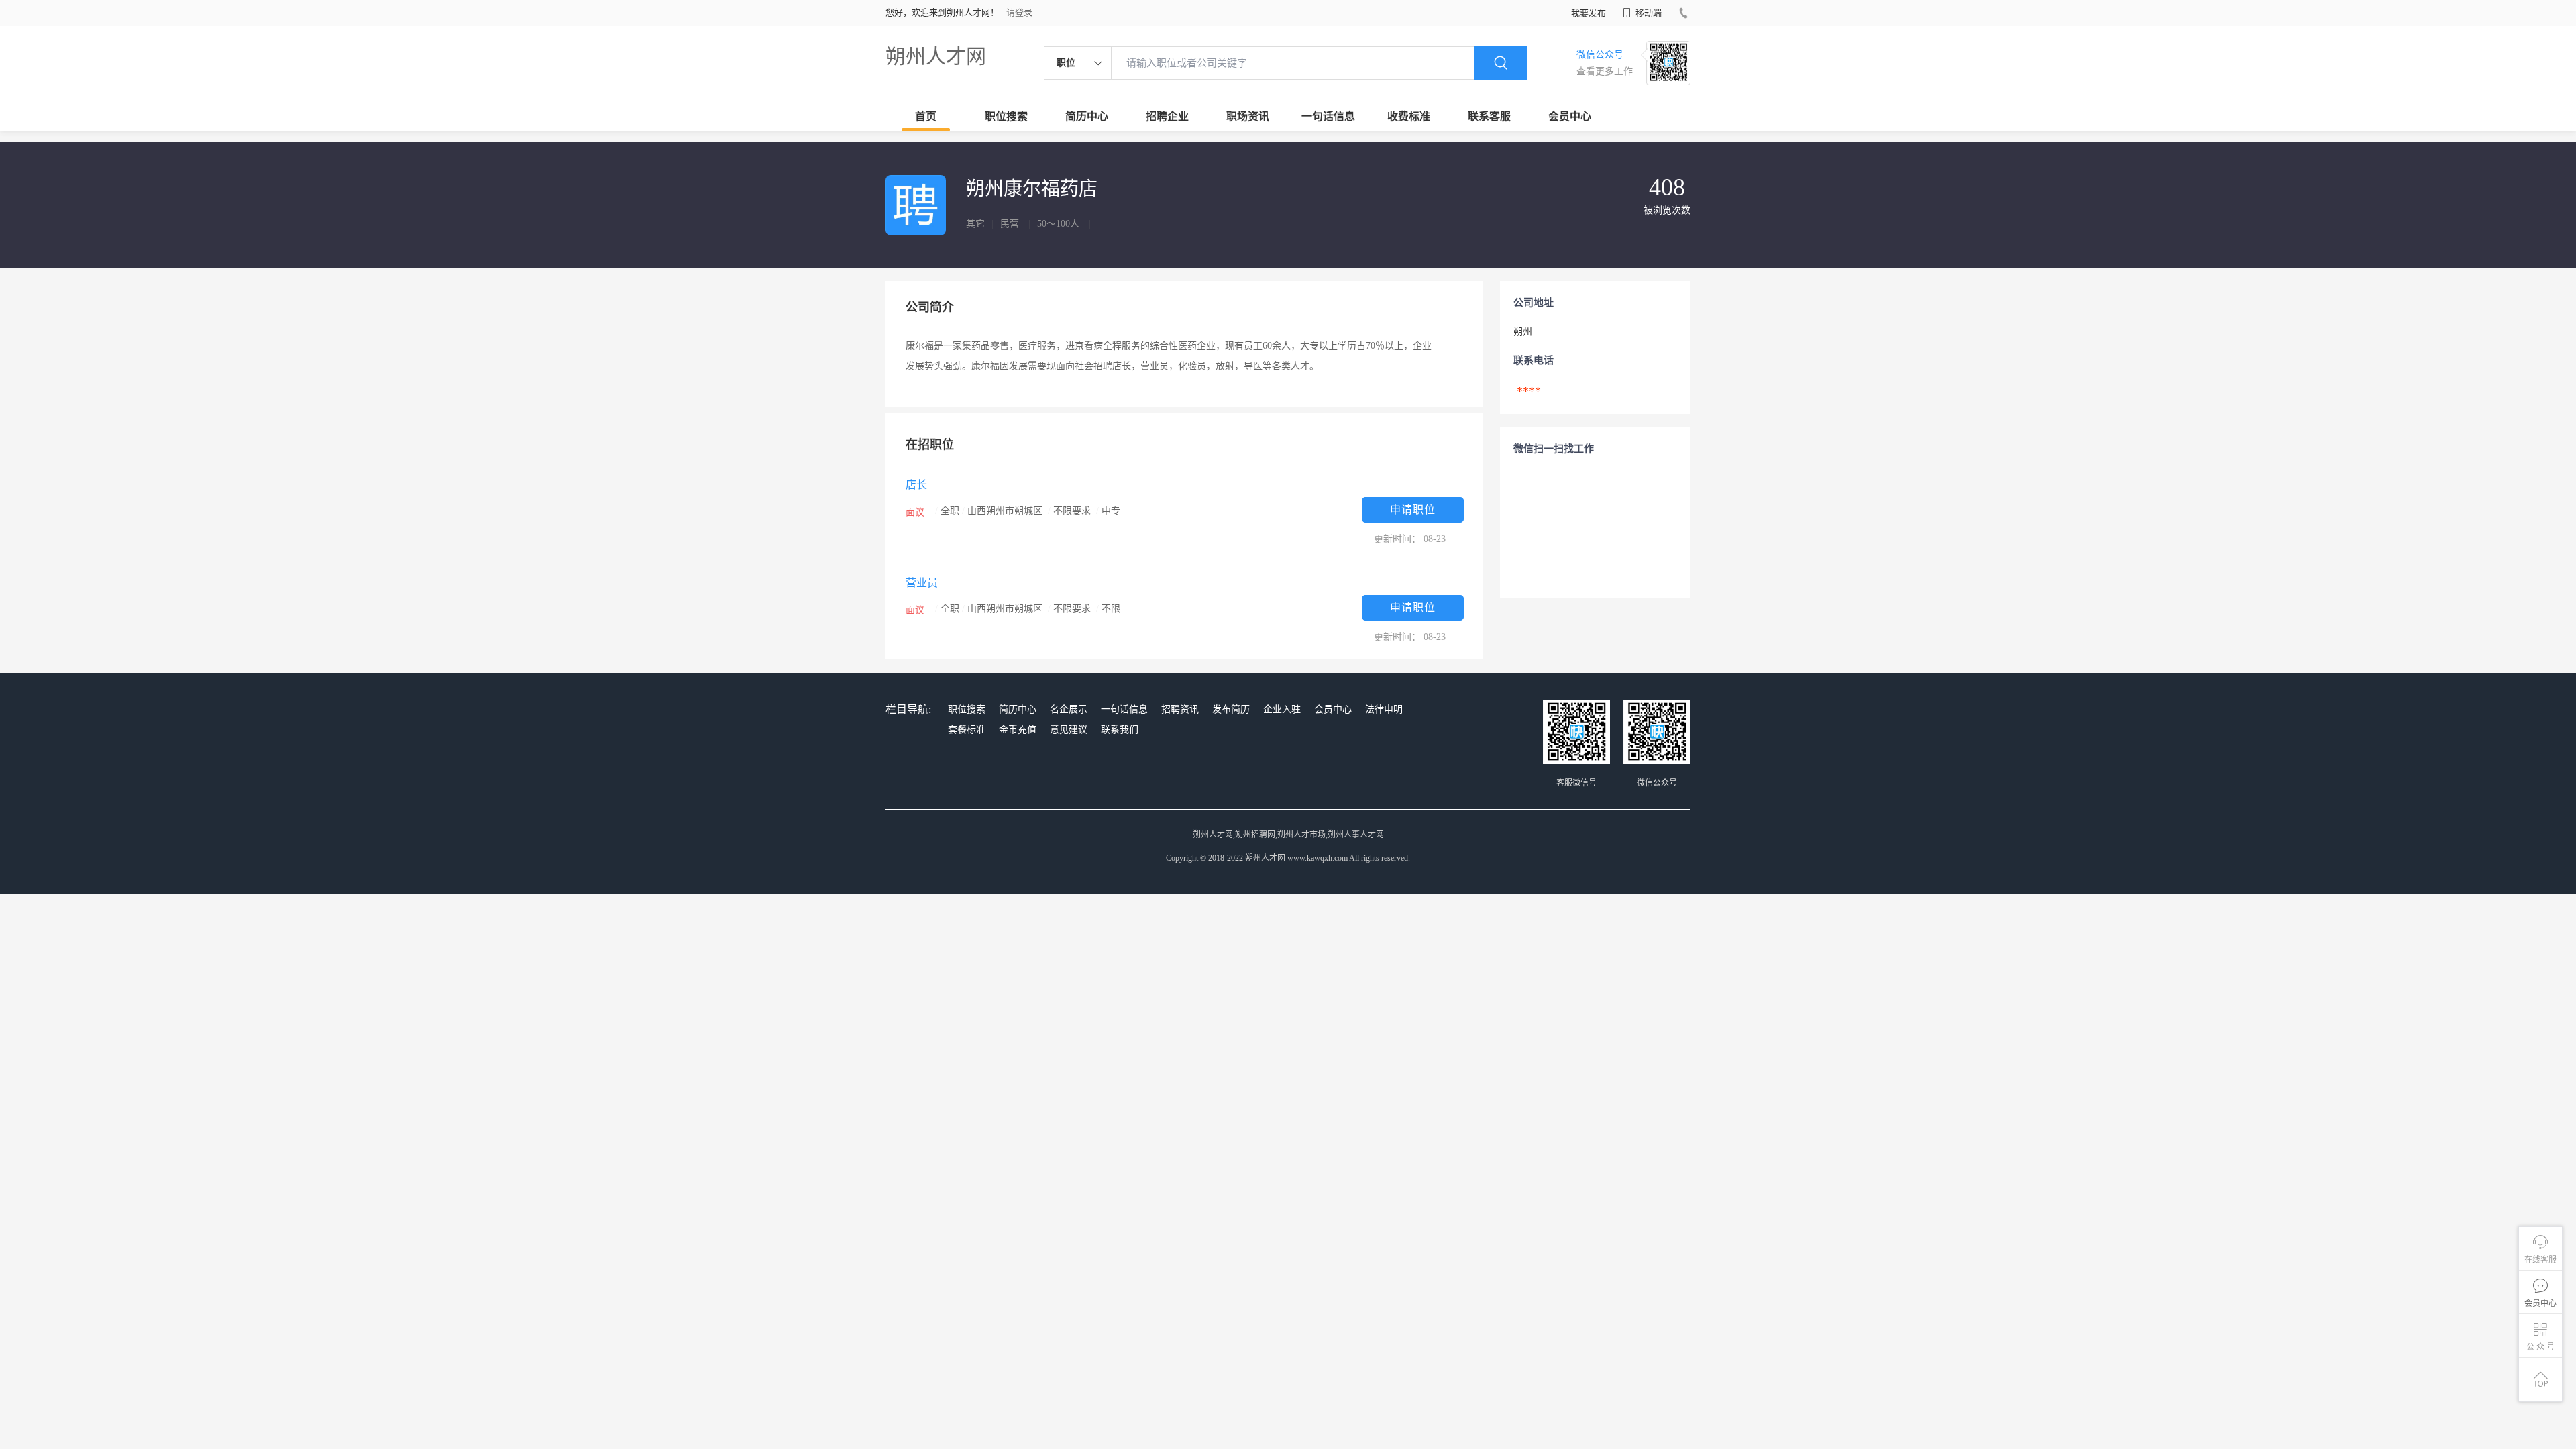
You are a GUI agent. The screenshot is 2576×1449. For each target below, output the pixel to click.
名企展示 (1069, 709)
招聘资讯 (1180, 709)
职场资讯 (1248, 116)
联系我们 (1120, 730)
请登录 (1019, 12)
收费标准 (1409, 116)
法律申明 (1384, 709)
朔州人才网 (936, 56)
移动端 (1648, 13)
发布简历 (1231, 709)
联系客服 (1489, 116)
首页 (926, 116)
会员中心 (1570, 116)
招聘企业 (1167, 116)
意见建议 (1069, 730)
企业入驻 (1282, 709)
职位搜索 (1006, 116)
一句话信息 (1328, 116)
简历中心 (1087, 116)
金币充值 (1018, 730)
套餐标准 (967, 730)
